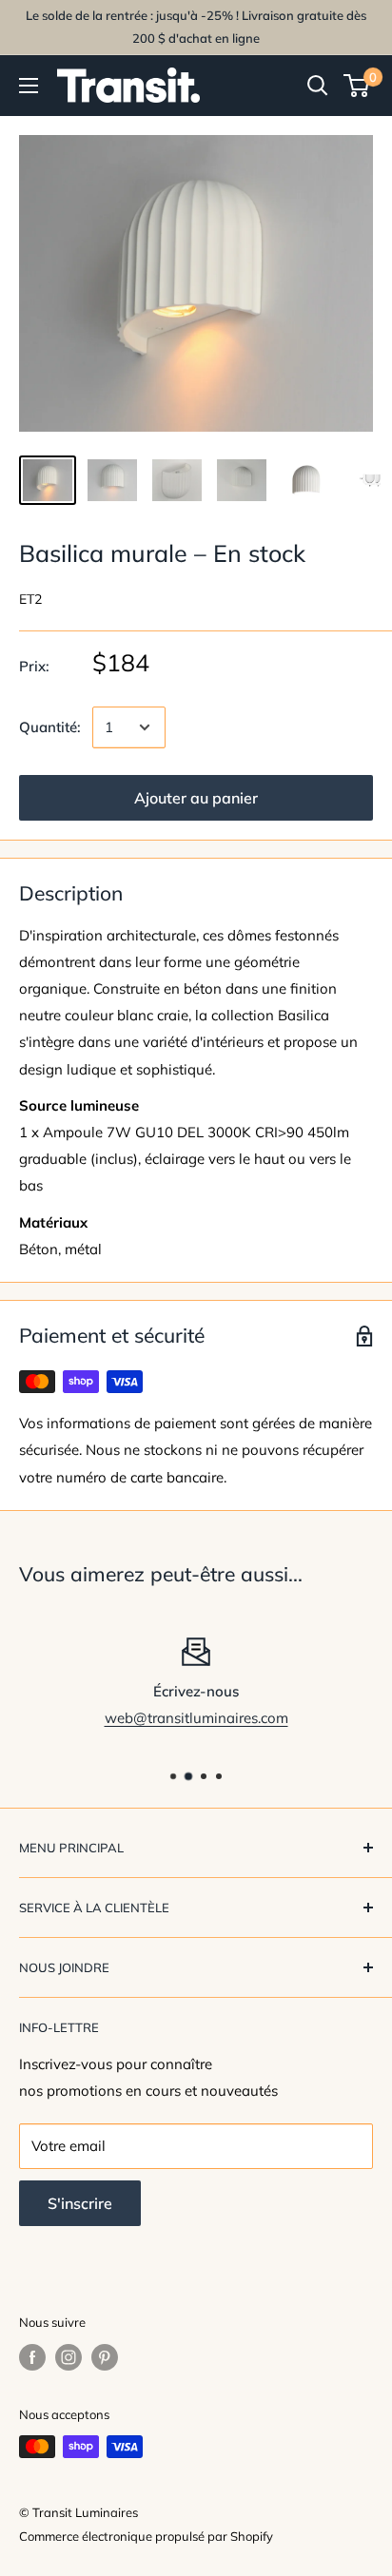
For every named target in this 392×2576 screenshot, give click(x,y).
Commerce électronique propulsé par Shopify (146, 2536)
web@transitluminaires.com (196, 1718)
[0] (357, 86)
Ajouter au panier (196, 798)
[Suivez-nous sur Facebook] (32, 2357)
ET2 (30, 599)
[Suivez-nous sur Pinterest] (105, 2357)
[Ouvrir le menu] (29, 86)
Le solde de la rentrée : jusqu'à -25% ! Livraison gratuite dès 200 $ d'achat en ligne (196, 27)
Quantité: (50, 727)
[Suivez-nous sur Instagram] (69, 2357)
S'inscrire (80, 2203)
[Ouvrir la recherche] (318, 86)
